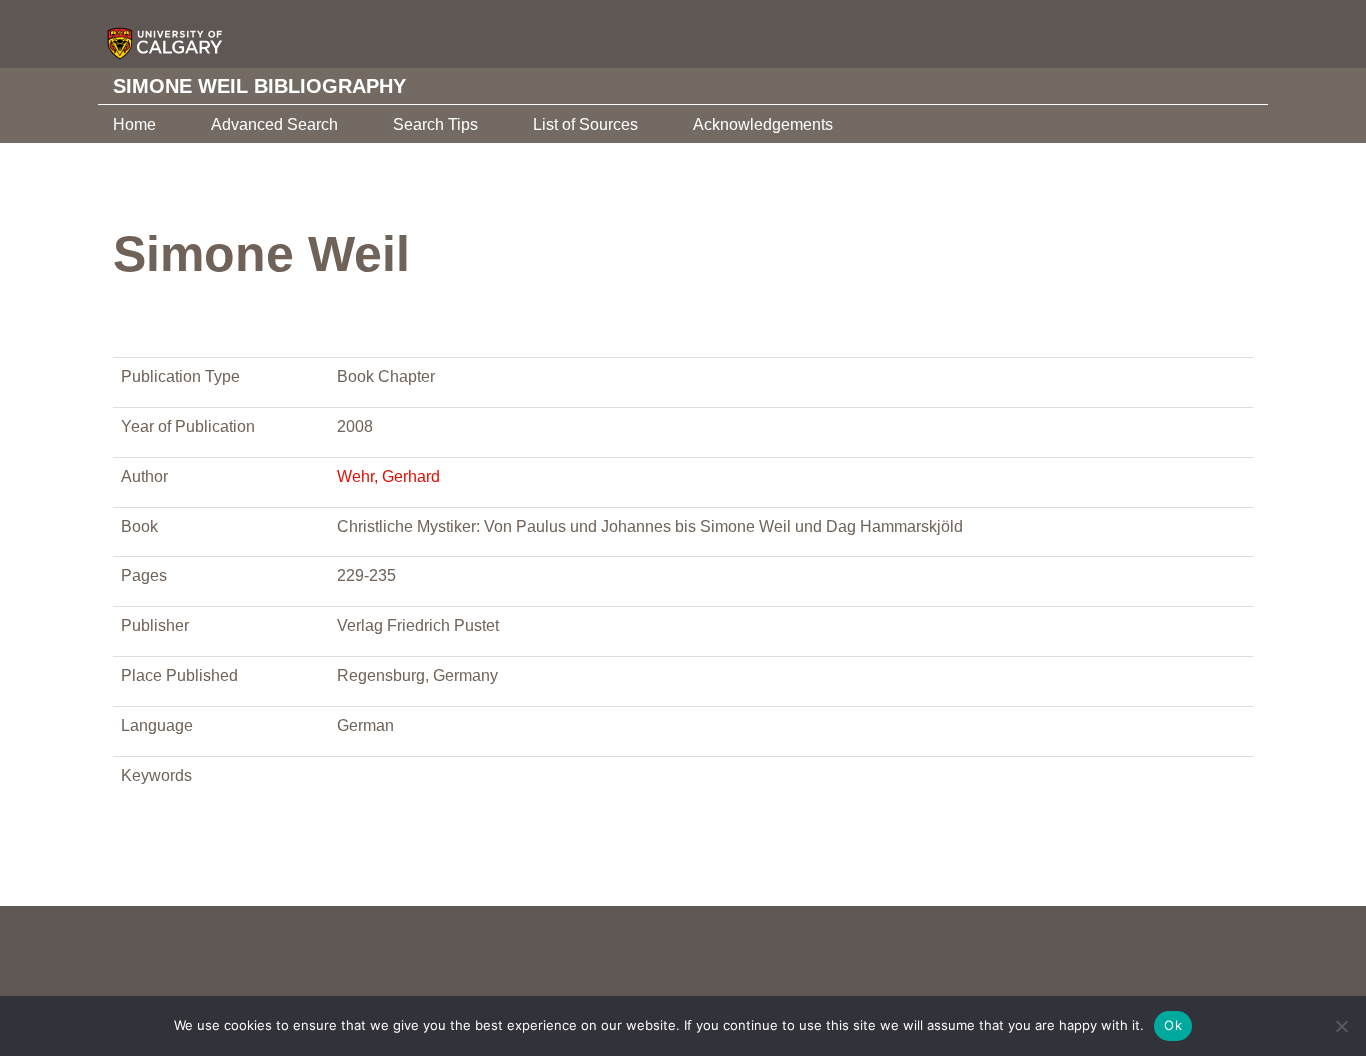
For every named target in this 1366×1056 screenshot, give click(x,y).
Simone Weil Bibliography (259, 86)
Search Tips (435, 124)
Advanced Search (274, 124)
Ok (1173, 1025)
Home (134, 124)
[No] (1341, 1026)
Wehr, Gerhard (388, 476)
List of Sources (585, 124)
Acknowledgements (763, 124)
